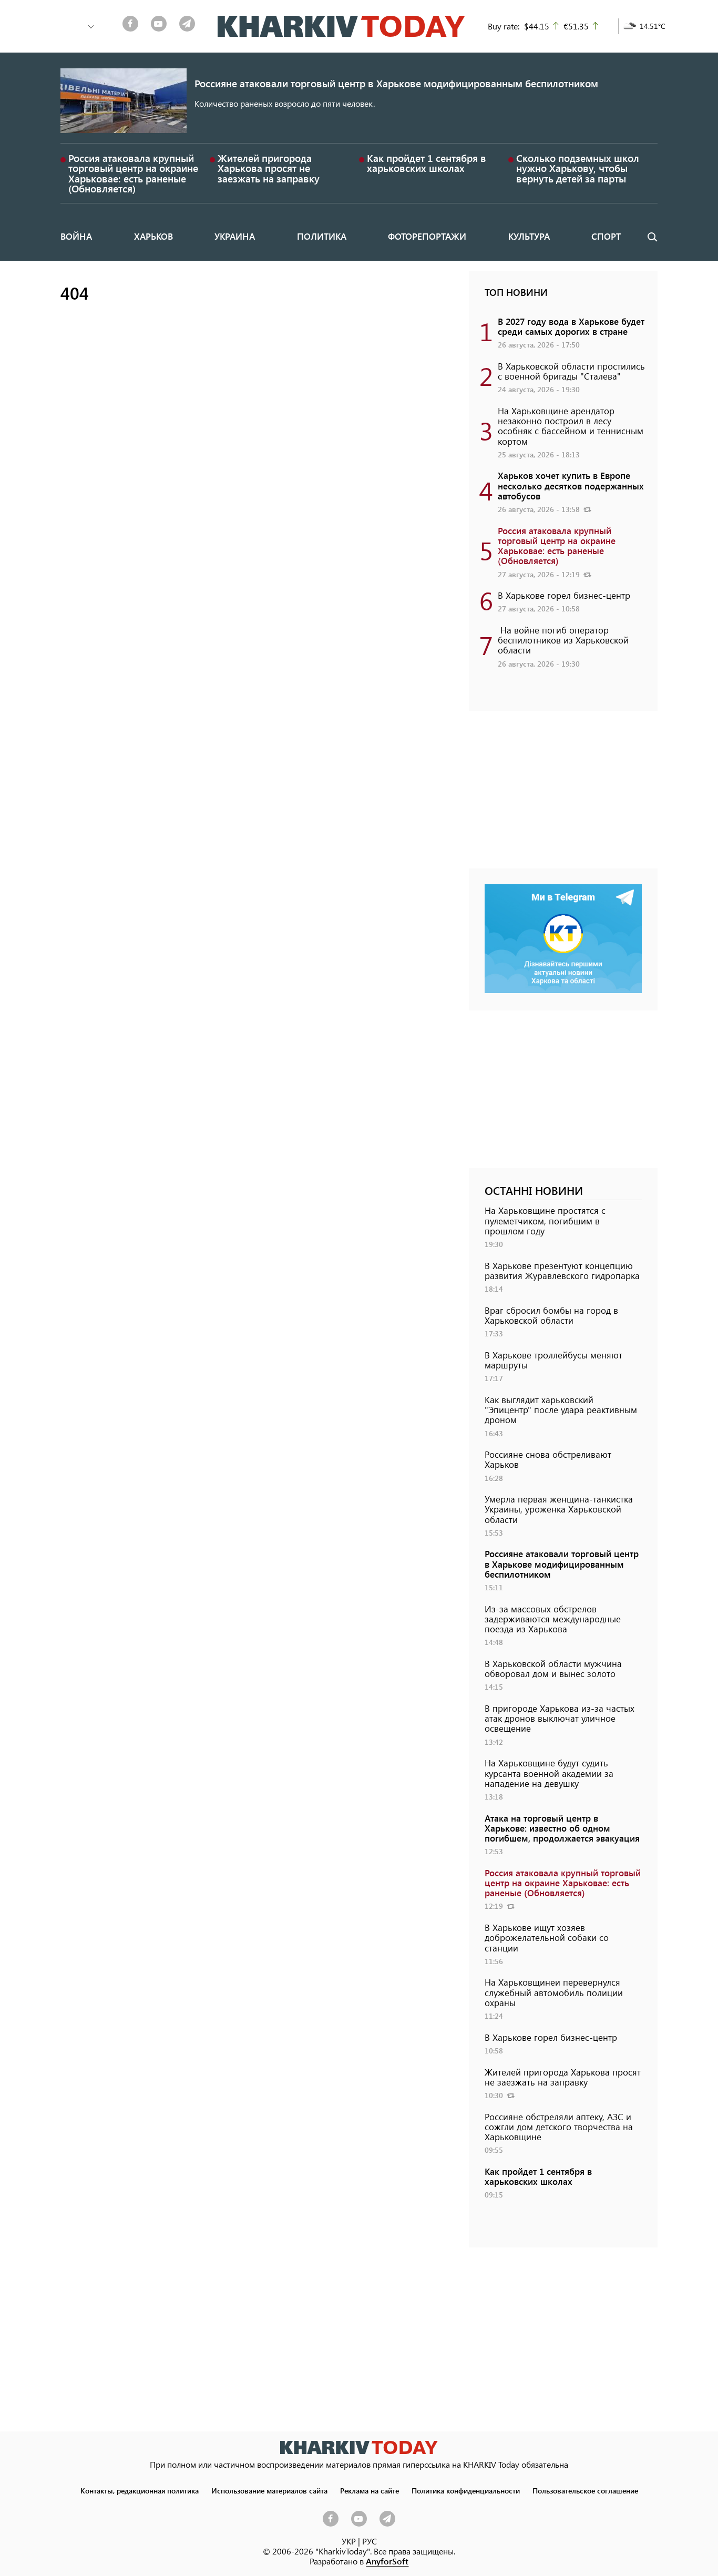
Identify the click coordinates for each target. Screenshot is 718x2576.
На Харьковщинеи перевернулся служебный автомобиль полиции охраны (554, 1992)
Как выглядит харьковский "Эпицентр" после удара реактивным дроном (561, 1409)
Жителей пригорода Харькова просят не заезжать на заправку (269, 168)
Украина (235, 236)
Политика (322, 236)
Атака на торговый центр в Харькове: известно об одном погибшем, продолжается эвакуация (562, 1828)
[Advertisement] (563, 795)
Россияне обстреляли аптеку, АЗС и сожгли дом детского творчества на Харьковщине (559, 2127)
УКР (349, 2541)
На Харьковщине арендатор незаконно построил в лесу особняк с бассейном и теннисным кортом (571, 426)
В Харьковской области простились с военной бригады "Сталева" (571, 371)
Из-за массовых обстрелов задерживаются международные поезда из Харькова (553, 1619)
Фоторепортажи (427, 236)
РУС (370, 2541)
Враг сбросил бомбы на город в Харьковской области (551, 1315)
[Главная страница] (359, 2447)
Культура (529, 236)
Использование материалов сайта (269, 2490)
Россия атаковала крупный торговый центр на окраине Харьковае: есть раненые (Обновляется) (133, 173)
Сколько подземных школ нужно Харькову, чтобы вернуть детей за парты (578, 168)
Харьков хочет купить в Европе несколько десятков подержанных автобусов (571, 485)
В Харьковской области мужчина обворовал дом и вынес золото (553, 1668)
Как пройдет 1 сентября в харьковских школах (427, 163)
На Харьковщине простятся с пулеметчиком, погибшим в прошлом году (545, 1220)
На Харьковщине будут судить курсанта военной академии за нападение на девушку (549, 1773)
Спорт (606, 236)
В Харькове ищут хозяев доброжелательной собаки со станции (547, 1937)
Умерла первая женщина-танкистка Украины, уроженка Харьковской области (559, 1509)
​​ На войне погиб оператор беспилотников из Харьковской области (563, 640)
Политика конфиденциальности (466, 2490)
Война (76, 236)
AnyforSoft (387, 2561)
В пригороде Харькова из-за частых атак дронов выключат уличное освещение (560, 1718)
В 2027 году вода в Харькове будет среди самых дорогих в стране (571, 326)
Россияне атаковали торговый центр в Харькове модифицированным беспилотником (396, 83)
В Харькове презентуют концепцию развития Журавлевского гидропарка (562, 1270)
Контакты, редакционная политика (140, 2490)
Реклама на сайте (370, 2490)
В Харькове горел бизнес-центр (564, 595)
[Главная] (341, 26)
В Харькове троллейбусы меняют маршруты (553, 1360)
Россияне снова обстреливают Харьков (548, 1459)
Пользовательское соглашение (585, 2490)
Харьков (153, 236)
